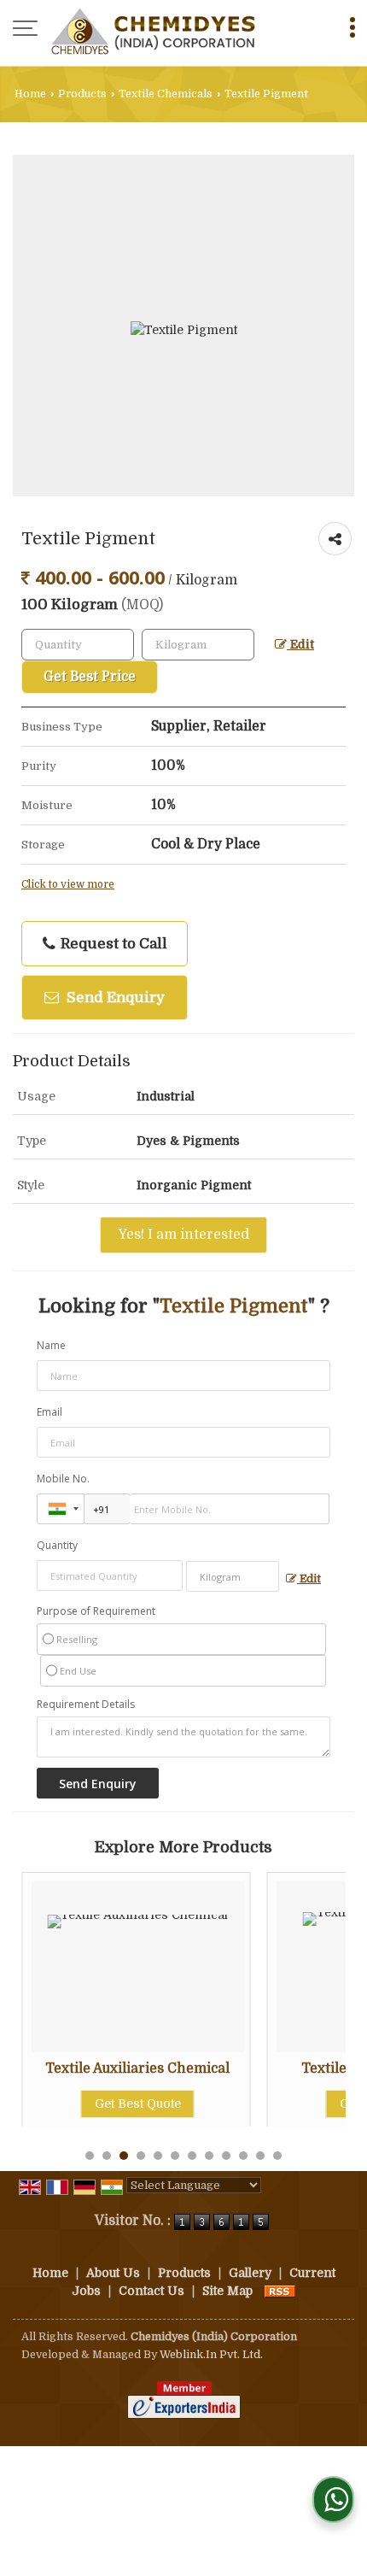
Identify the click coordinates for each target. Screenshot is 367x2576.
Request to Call (112, 944)
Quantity (57, 1545)
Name (51, 1345)
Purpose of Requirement (96, 1611)
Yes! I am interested (183, 1235)
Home (30, 94)
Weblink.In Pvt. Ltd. (211, 2355)
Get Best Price (90, 677)
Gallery (250, 2273)
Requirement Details (86, 1705)
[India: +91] (61, 1509)
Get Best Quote (114, 2104)
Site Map (227, 2291)
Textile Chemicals (166, 94)
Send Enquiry (114, 998)
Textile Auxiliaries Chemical (114, 2068)
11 (260, 2156)
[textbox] (198, 645)
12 (277, 2156)
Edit (300, 645)
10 (243, 2156)
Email (50, 1412)
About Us (113, 2273)
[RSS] (280, 2291)
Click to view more (68, 884)
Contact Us (151, 2291)
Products (82, 94)
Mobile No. (63, 1479)
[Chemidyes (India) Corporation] (153, 30)
